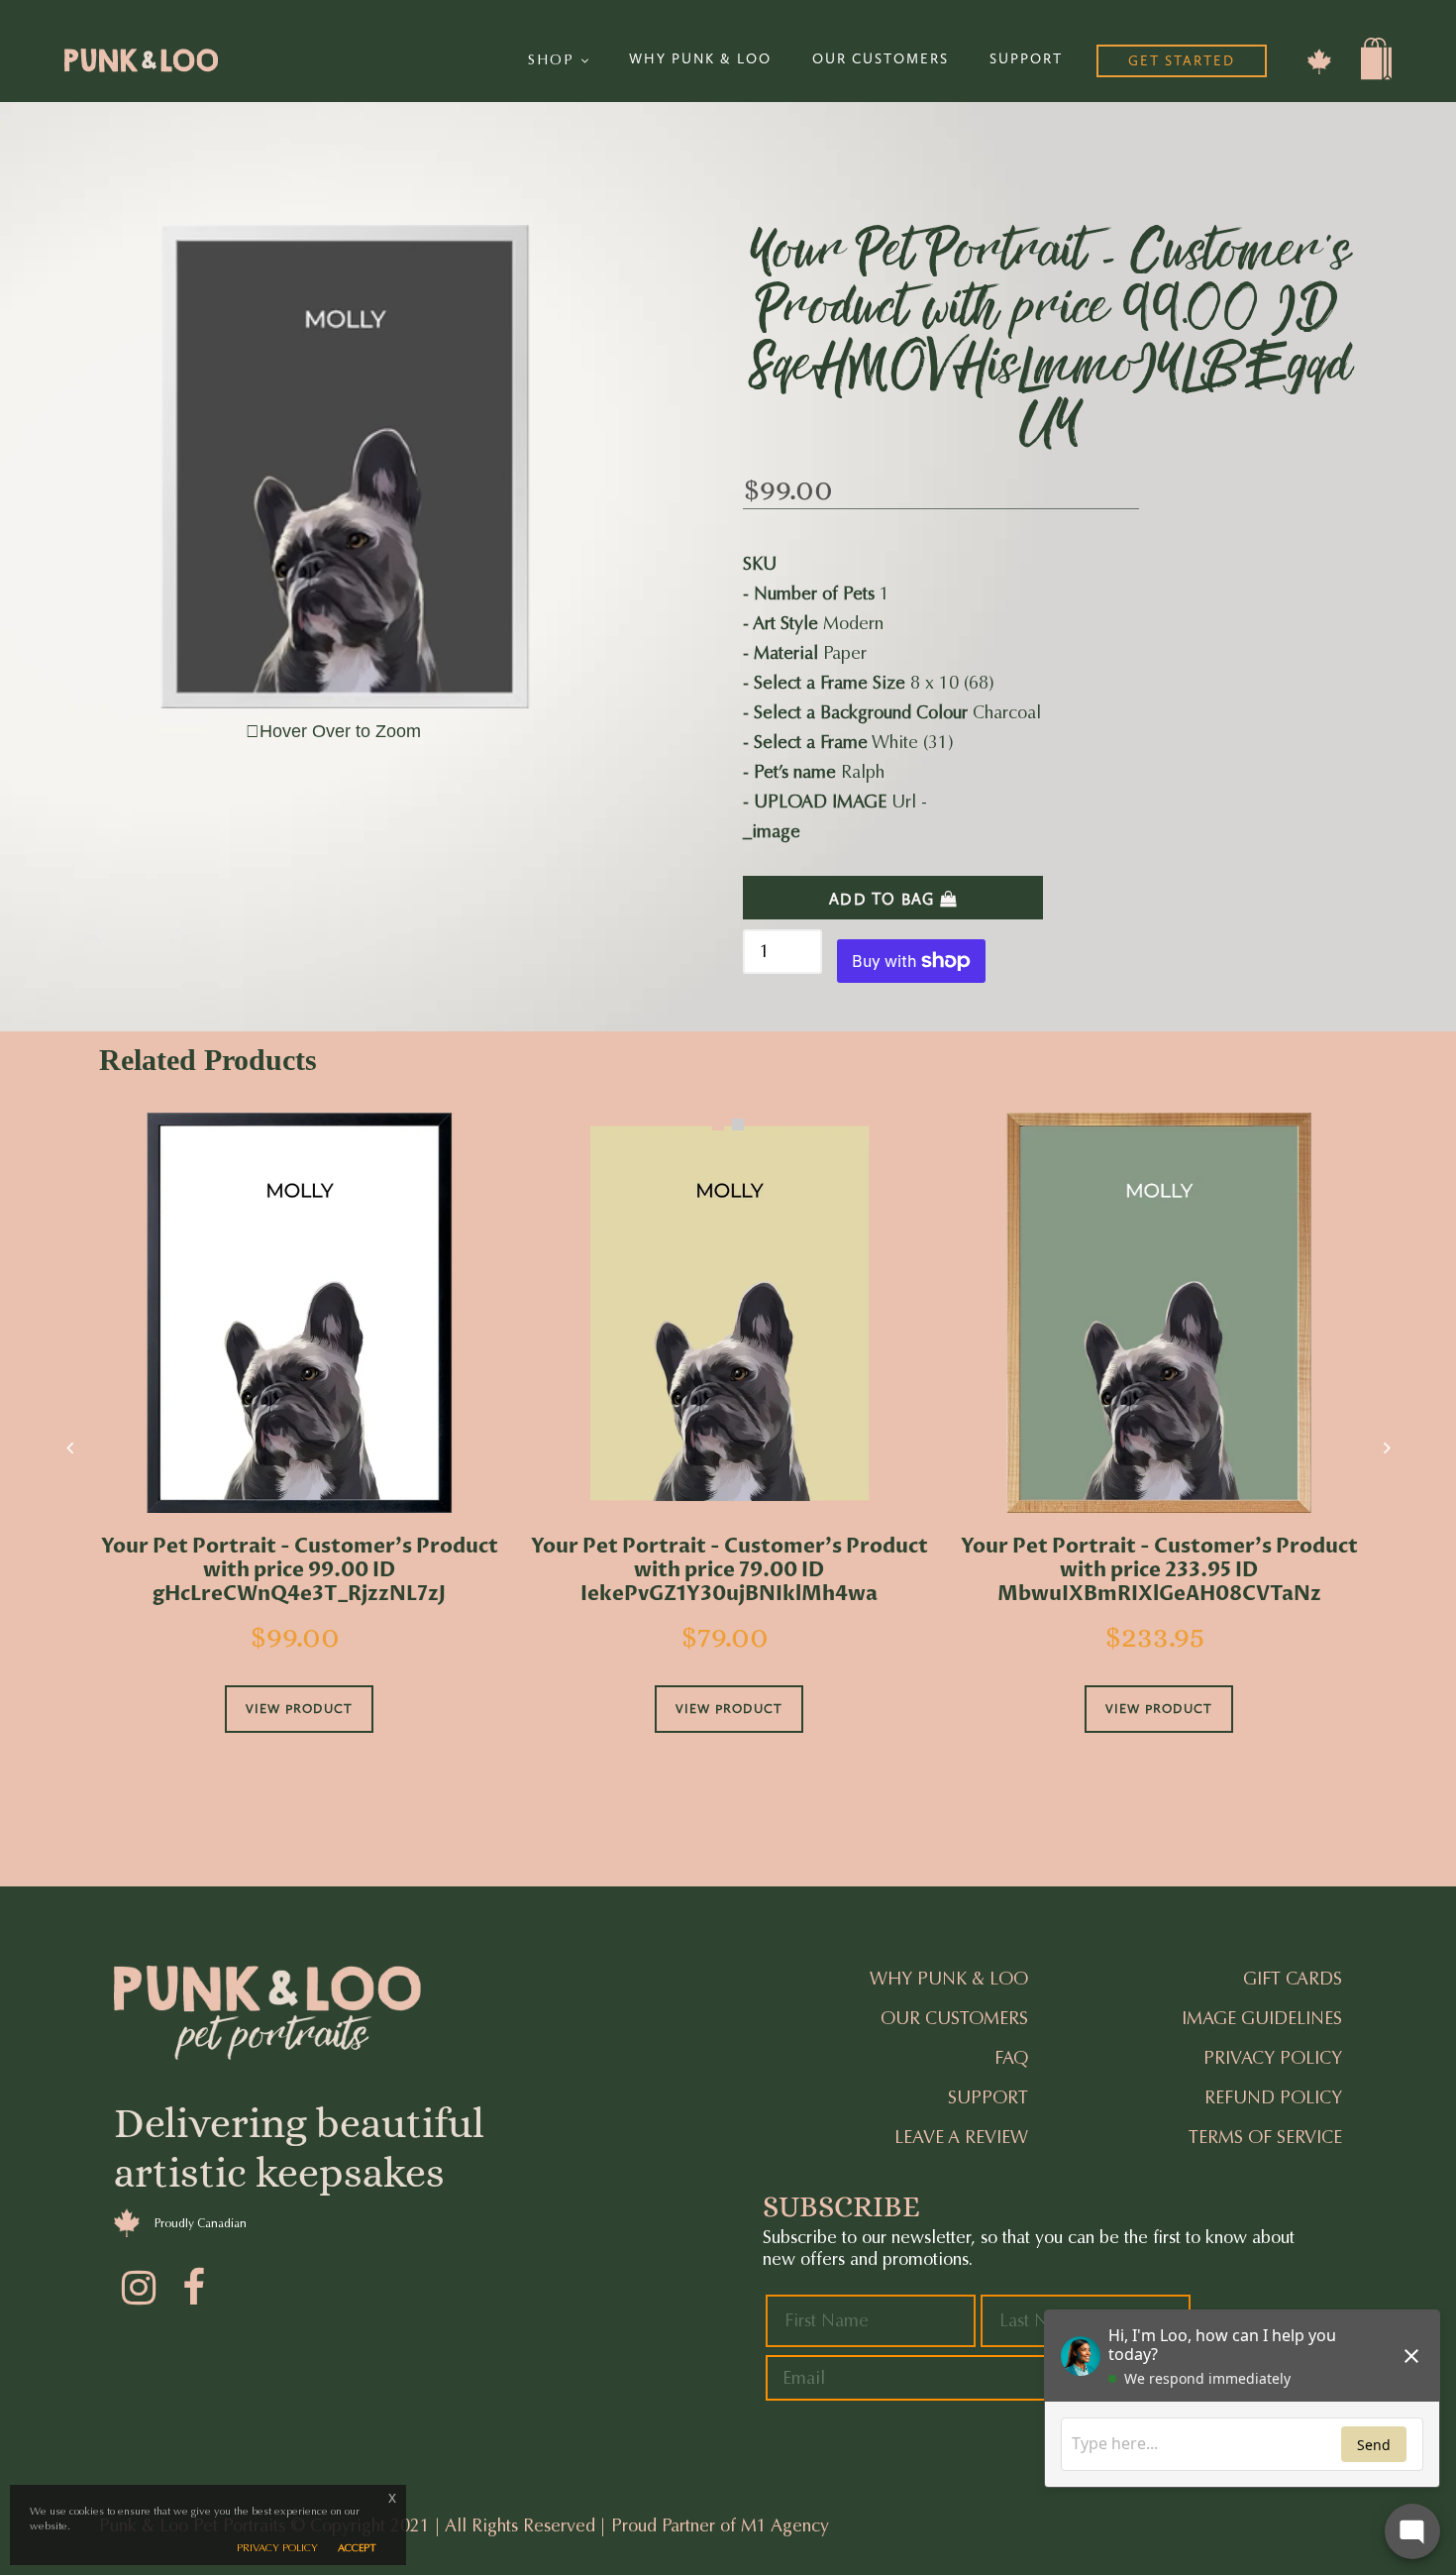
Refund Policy (1273, 2097)
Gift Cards (1293, 1979)
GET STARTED (1182, 61)
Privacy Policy (1273, 2058)
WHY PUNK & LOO (700, 59)
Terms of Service (1265, 2137)
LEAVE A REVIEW (961, 2137)
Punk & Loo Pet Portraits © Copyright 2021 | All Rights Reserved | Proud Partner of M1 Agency (464, 2525)
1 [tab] (718, 1125)
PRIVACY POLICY (277, 2548)
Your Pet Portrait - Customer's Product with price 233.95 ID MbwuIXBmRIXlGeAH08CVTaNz (1159, 1570)
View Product (299, 1709)
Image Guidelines (1262, 2018)
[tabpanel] (299, 1450)
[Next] (1387, 1448)
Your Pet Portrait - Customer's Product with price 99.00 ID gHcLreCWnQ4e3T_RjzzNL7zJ (300, 1570)
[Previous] (69, 1448)
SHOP (554, 60)
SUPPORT (1026, 59)
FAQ (1011, 2058)
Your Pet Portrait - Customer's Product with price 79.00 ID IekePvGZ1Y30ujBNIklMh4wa (729, 1570)
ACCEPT (357, 2548)
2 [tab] (738, 1125)
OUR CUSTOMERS (881, 59)
